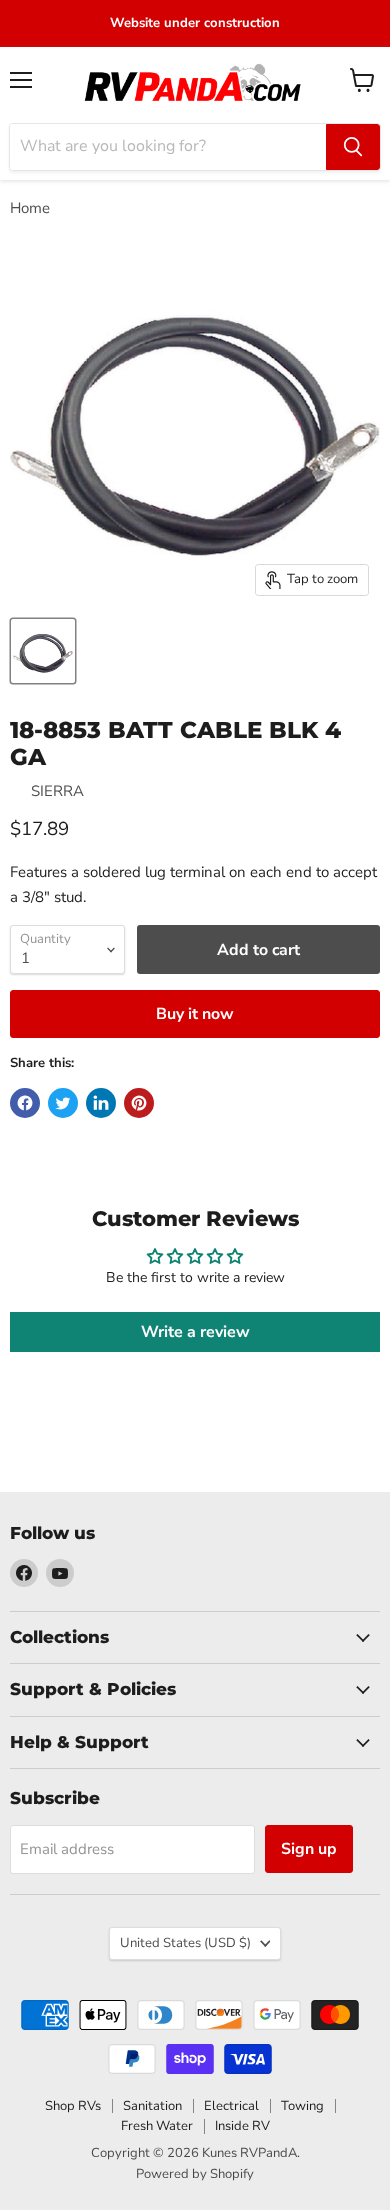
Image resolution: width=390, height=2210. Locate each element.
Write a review (195, 1332)
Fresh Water (157, 2126)
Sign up (309, 1849)
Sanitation (152, 2106)
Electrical (231, 2106)
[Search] (353, 147)
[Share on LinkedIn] (101, 1103)
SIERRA (57, 791)
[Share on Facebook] (25, 1103)
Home (30, 208)
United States (185, 1943)
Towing (302, 2106)
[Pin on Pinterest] (139, 1103)
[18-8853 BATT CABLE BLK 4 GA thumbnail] (43, 651)
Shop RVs (73, 2106)
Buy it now (195, 1014)
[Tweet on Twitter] (63, 1103)
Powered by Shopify (195, 2174)
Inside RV (242, 2126)
